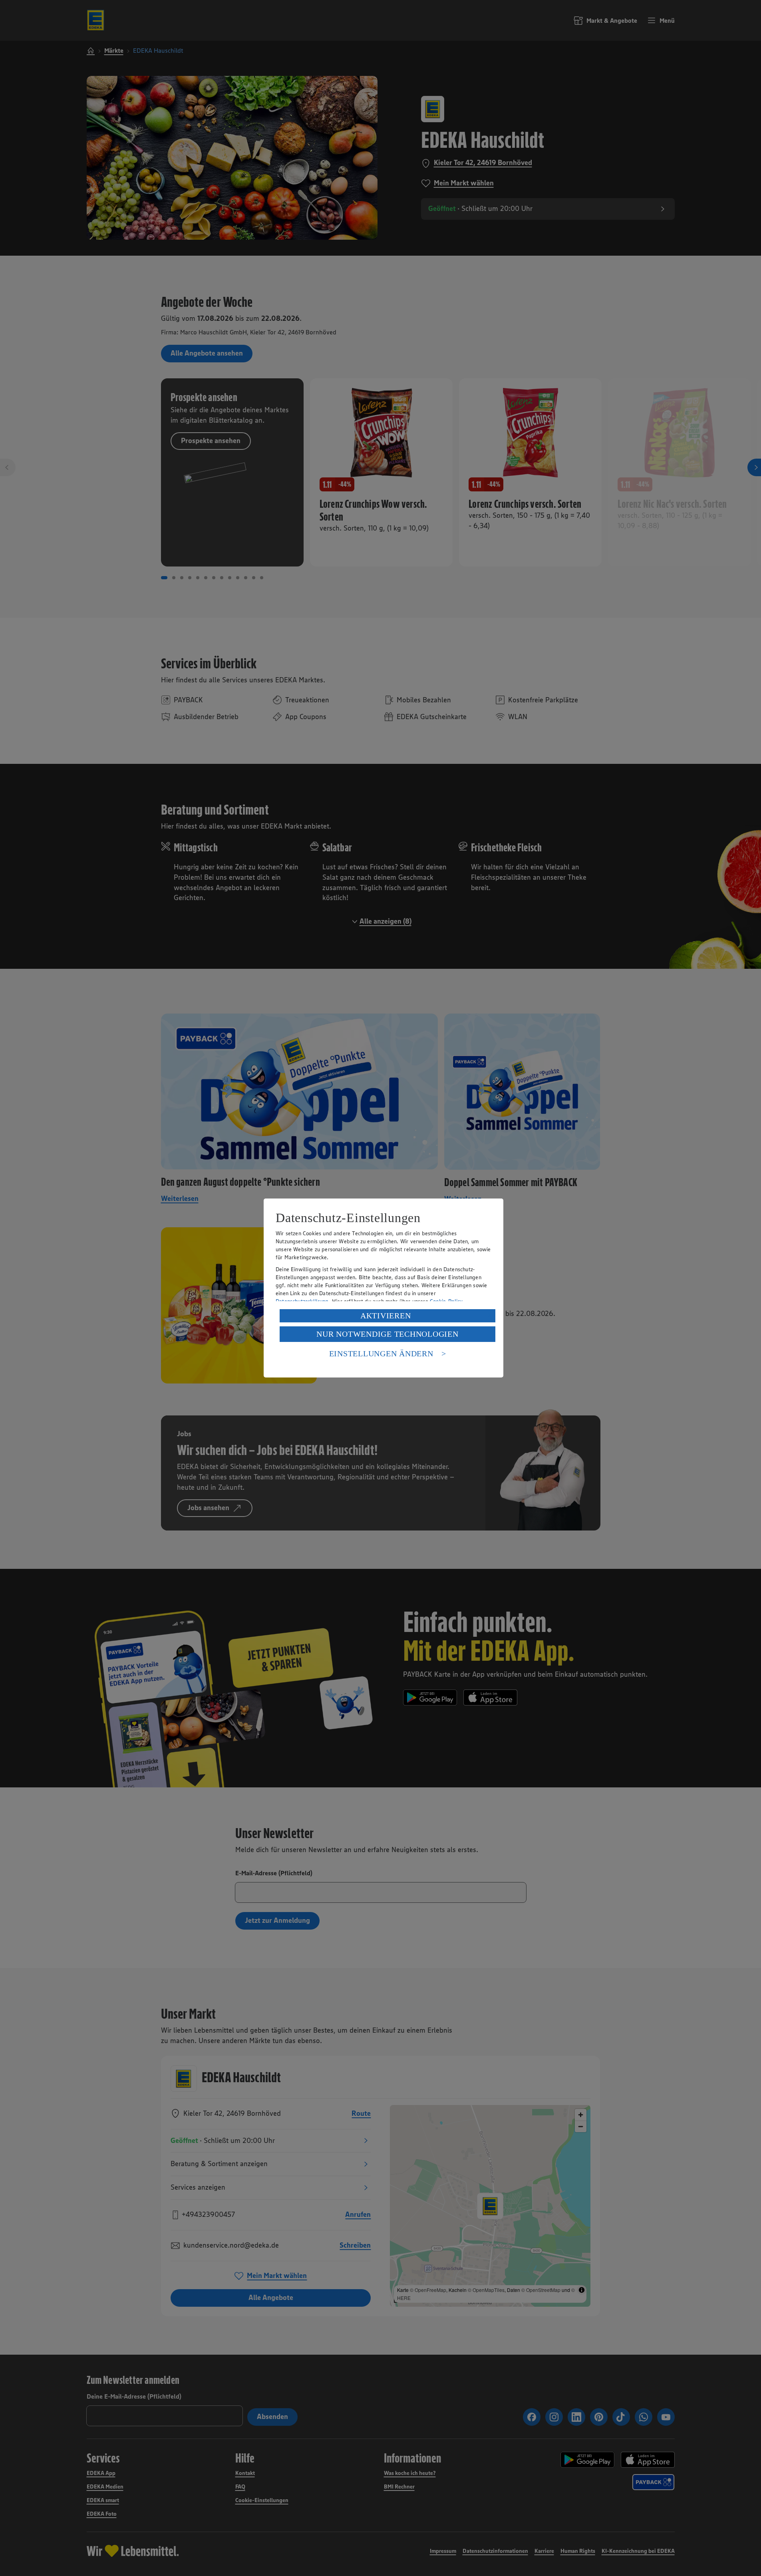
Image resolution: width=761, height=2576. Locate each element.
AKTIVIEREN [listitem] (386, 1316)
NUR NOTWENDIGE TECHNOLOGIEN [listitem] (387, 1334)
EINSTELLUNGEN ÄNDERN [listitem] (381, 1354)
